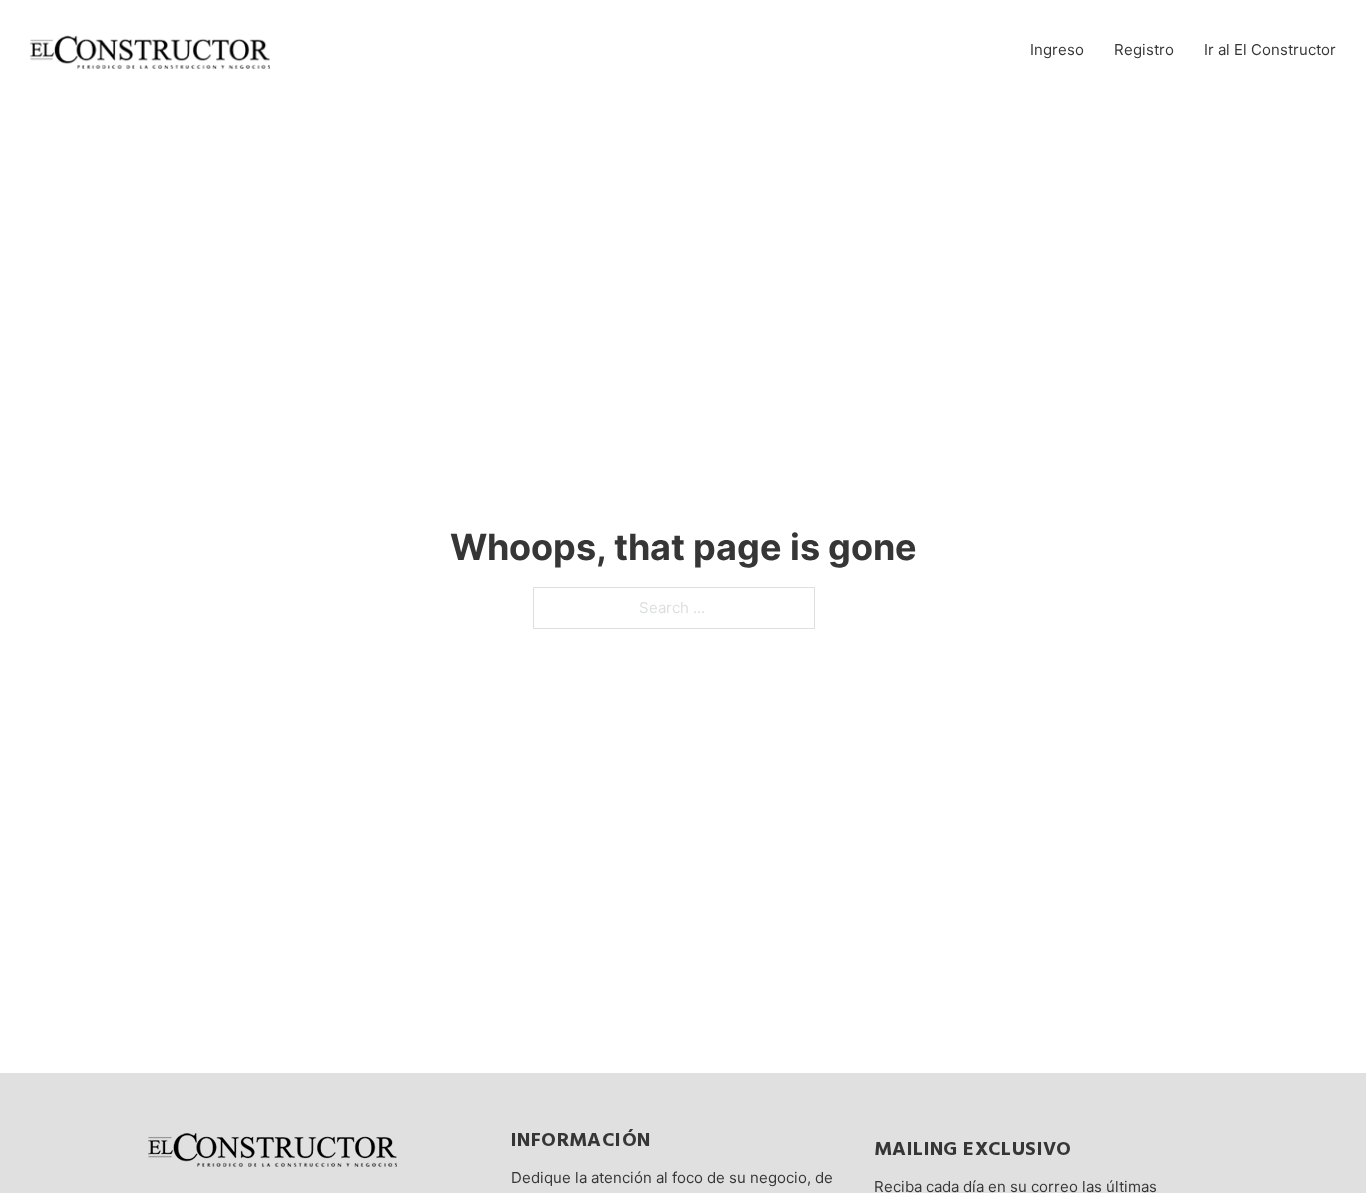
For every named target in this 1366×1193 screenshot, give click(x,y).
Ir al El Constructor (1270, 49)
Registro (1144, 49)
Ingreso (1057, 49)
